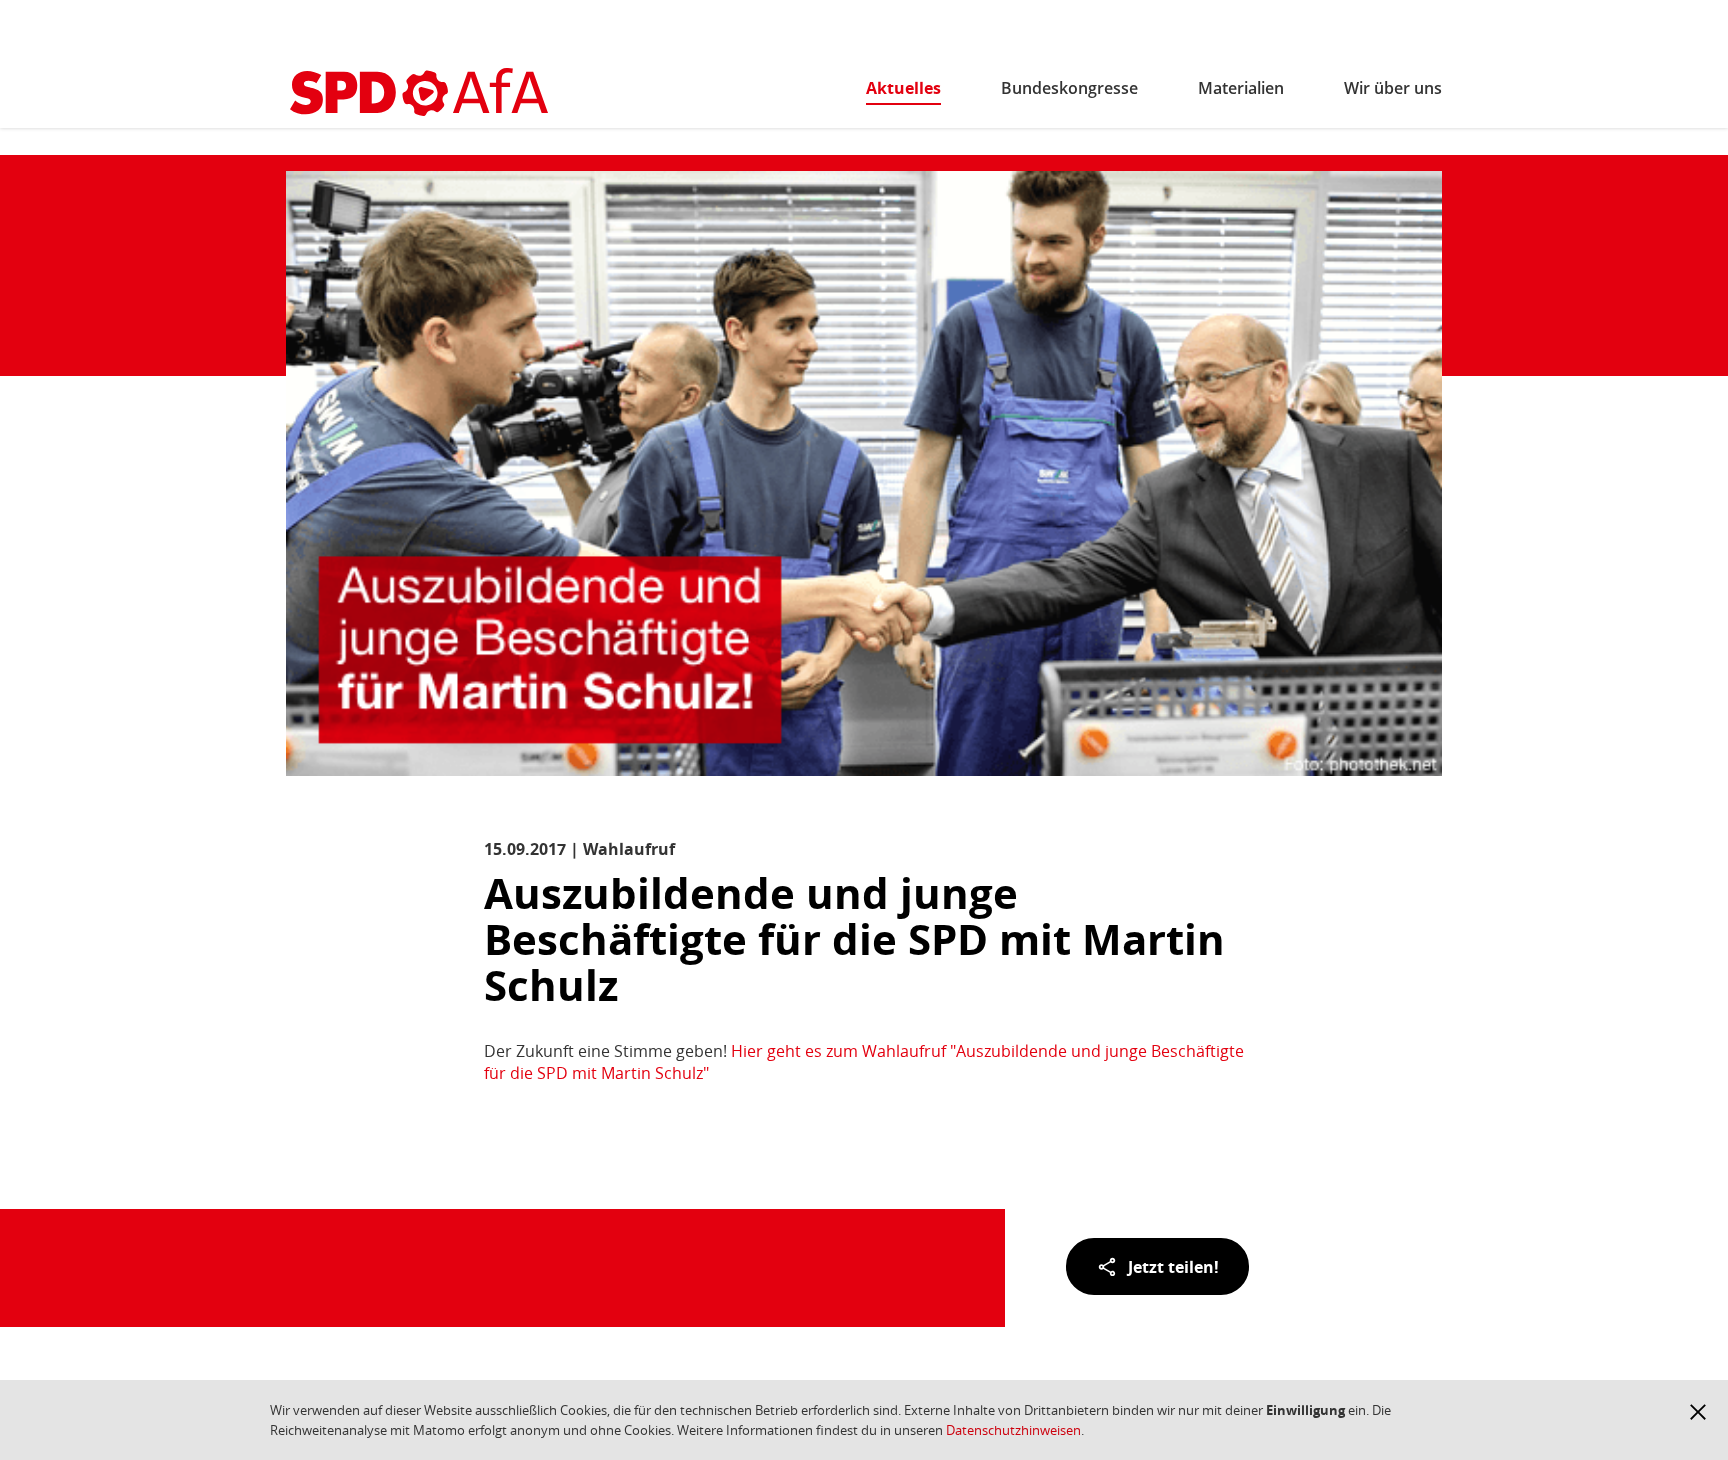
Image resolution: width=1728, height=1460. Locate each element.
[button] (1698, 1412)
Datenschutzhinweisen (1013, 1430)
